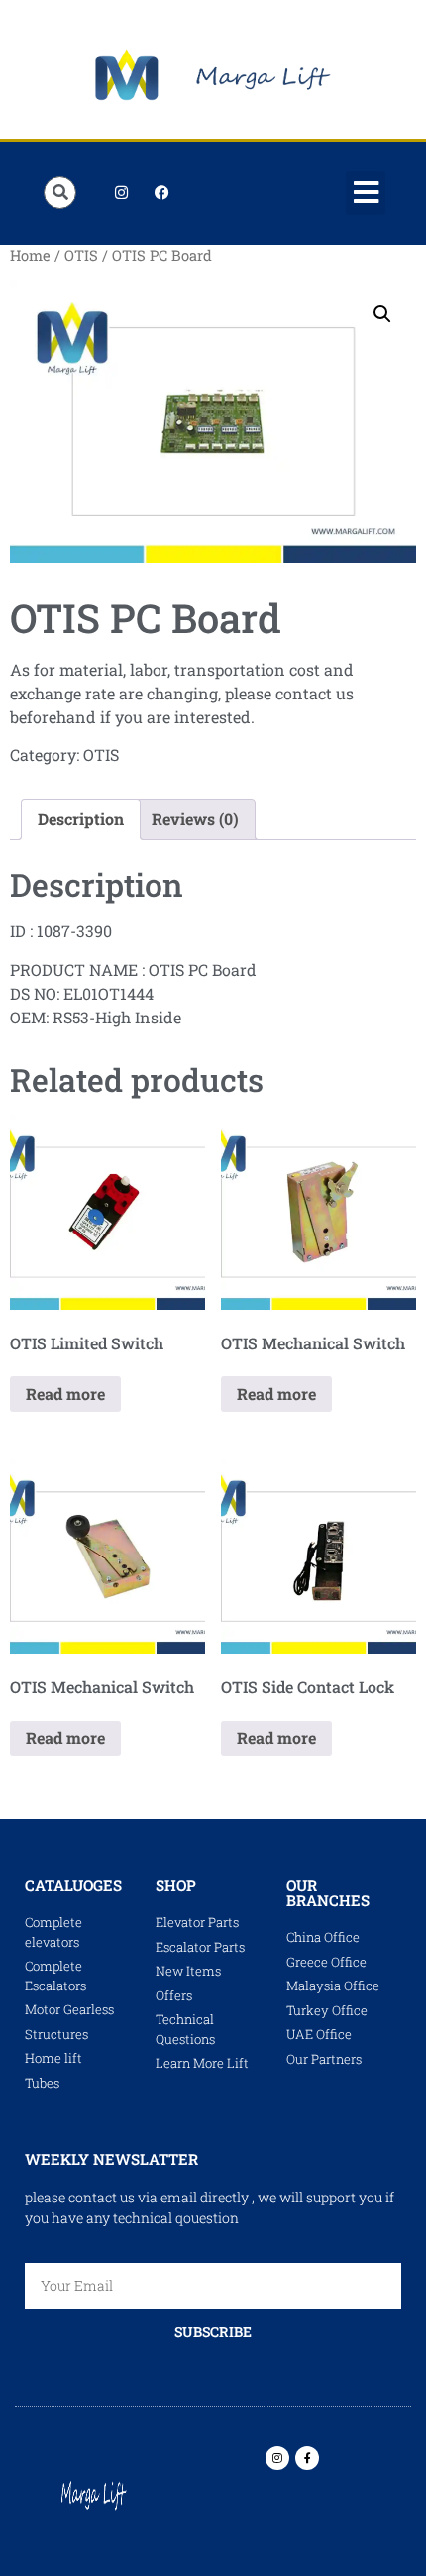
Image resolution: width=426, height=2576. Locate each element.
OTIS (81, 255)
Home (30, 255)
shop (176, 1885)
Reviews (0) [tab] (195, 819)
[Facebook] (161, 193)
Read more (65, 1394)
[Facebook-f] (307, 2458)
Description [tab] (81, 819)
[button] (366, 193)
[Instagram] (121, 193)
